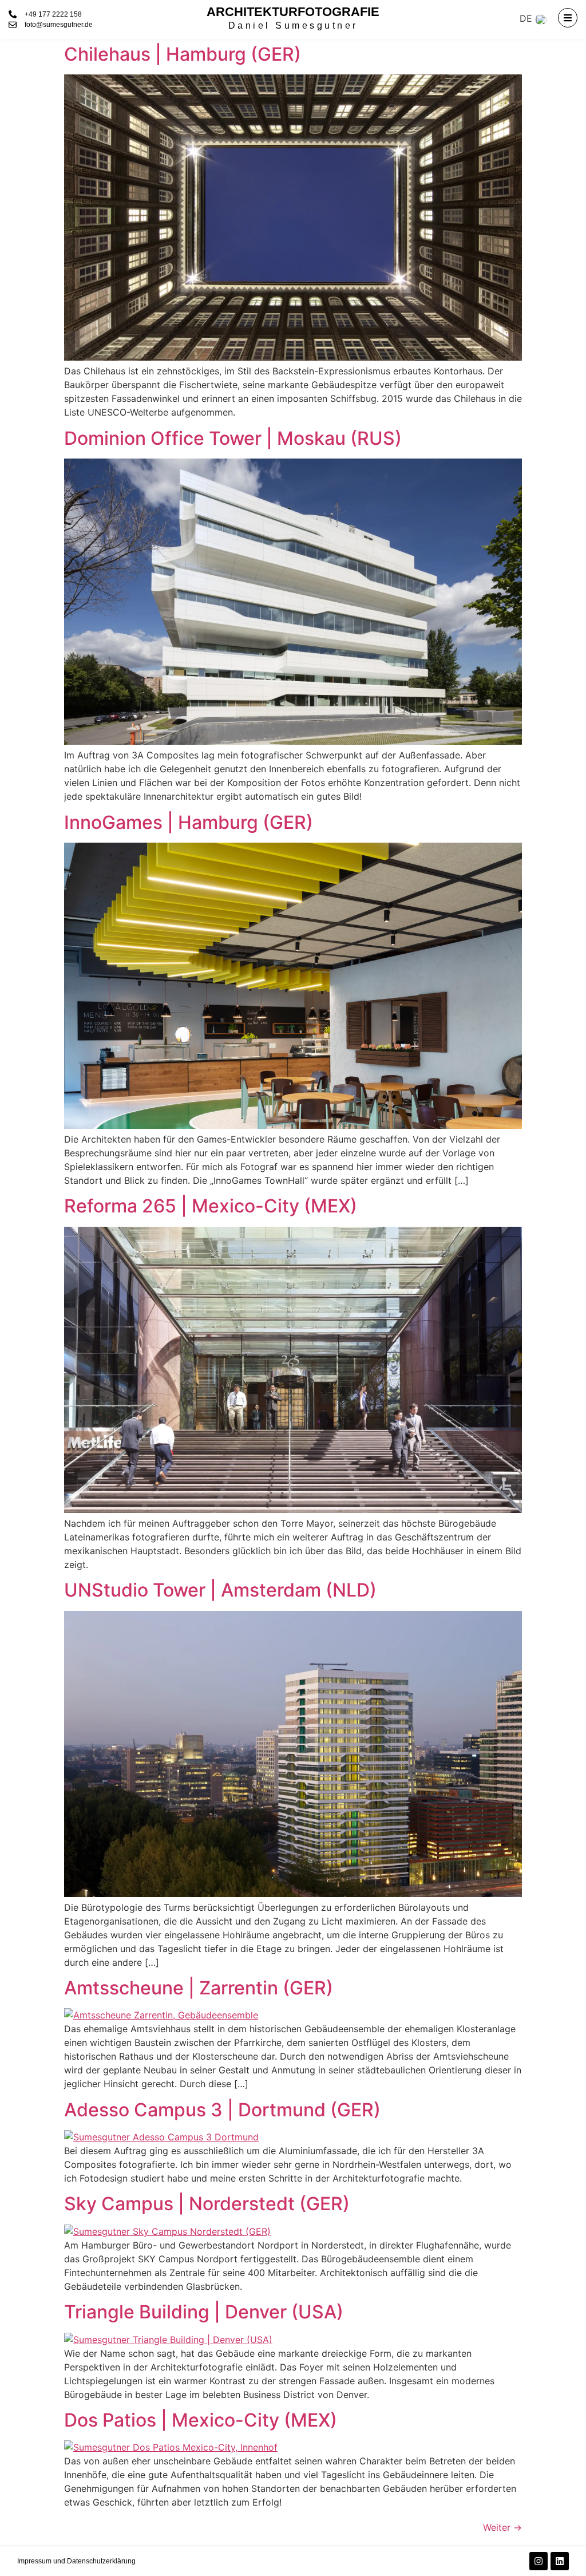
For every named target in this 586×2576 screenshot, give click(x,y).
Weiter (502, 2527)
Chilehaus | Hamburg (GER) (183, 54)
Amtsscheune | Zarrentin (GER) (199, 1988)
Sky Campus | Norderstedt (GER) (207, 2204)
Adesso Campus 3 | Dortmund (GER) (222, 2110)
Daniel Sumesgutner (293, 25)
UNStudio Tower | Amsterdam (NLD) (220, 1590)
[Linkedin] (560, 2561)
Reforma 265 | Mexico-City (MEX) (211, 1206)
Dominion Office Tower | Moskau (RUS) (233, 438)
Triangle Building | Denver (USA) (204, 2312)
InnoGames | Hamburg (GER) (189, 822)
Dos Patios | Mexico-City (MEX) (201, 2420)
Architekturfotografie (293, 12)
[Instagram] (539, 2561)
